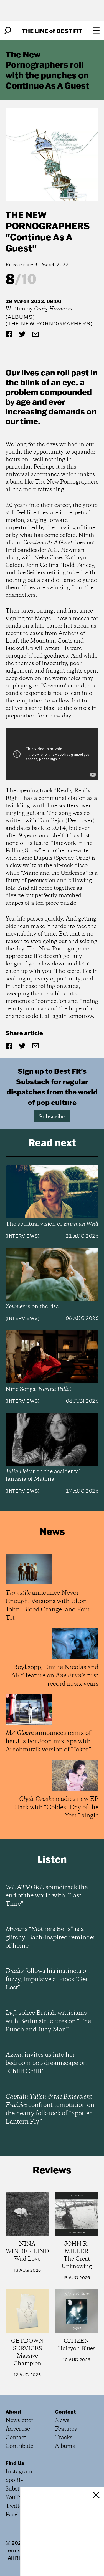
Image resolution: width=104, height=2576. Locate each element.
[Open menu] (96, 31)
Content (65, 2412)
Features (66, 2429)
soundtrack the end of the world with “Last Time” (47, 1896)
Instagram (19, 2472)
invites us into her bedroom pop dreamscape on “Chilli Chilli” (46, 2063)
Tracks (64, 2438)
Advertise (18, 2429)
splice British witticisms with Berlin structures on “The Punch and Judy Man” (48, 2021)
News (62, 2420)
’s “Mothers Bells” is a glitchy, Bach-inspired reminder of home (50, 1938)
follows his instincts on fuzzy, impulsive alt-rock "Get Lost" (48, 1980)
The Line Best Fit (52, 31)
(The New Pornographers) (49, 324)
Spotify (15, 2480)
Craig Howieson (53, 309)
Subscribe (52, 1116)
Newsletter (19, 2420)
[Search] (8, 31)
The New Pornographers (48, 220)
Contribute (19, 2446)
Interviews (23, 1236)
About (13, 2412)
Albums (20, 317)
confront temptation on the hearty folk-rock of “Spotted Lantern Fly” (50, 2109)
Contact (16, 2438)
